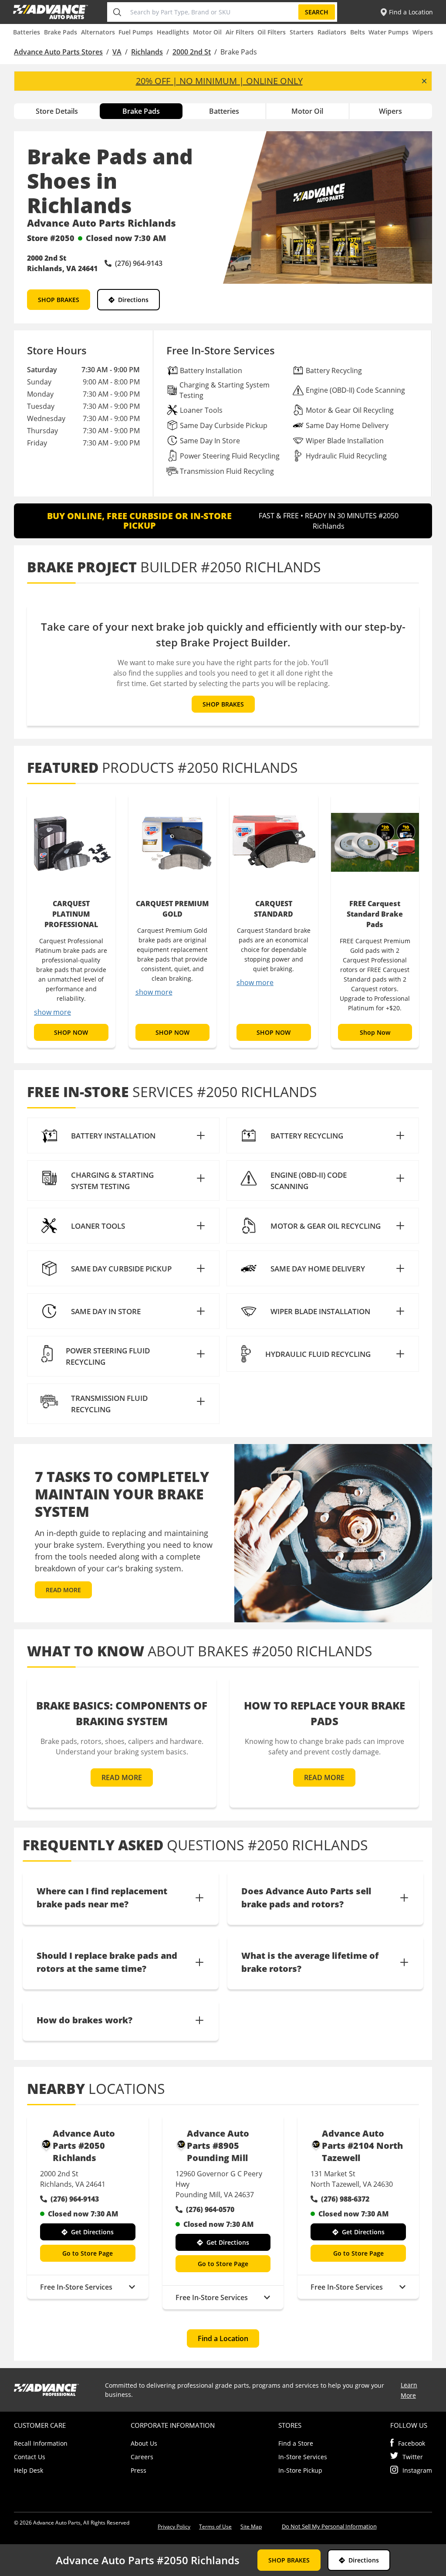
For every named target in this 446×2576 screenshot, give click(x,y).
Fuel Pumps (136, 32)
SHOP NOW (71, 1032)
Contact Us (30, 2457)
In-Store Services (303, 2457)
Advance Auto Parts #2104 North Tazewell (362, 2146)
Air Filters (240, 32)
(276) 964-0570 (210, 2209)
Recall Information (41, 2443)
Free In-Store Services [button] (76, 2287)
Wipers (423, 32)
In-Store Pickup (300, 2470)
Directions (133, 300)
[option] (71, 921)
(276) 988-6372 (345, 2199)
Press (139, 2470)
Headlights (173, 32)
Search (317, 12)
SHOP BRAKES (59, 300)
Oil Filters (272, 32)
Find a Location (223, 2338)
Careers (142, 2457)
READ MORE (63, 1590)
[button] (123, 1135)
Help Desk (29, 2470)
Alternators (98, 32)
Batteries (27, 32)
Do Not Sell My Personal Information (329, 2526)
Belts (358, 32)
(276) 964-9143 (75, 2199)
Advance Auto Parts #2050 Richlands (84, 2146)
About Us (144, 2443)
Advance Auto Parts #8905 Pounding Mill (218, 2146)
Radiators (332, 32)
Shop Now (375, 1032)
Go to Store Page (88, 2253)
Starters (302, 32)
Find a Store (296, 2443)
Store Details (57, 111)
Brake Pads (61, 32)
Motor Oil (207, 32)
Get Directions (92, 2232)
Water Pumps (389, 32)
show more (52, 1012)
